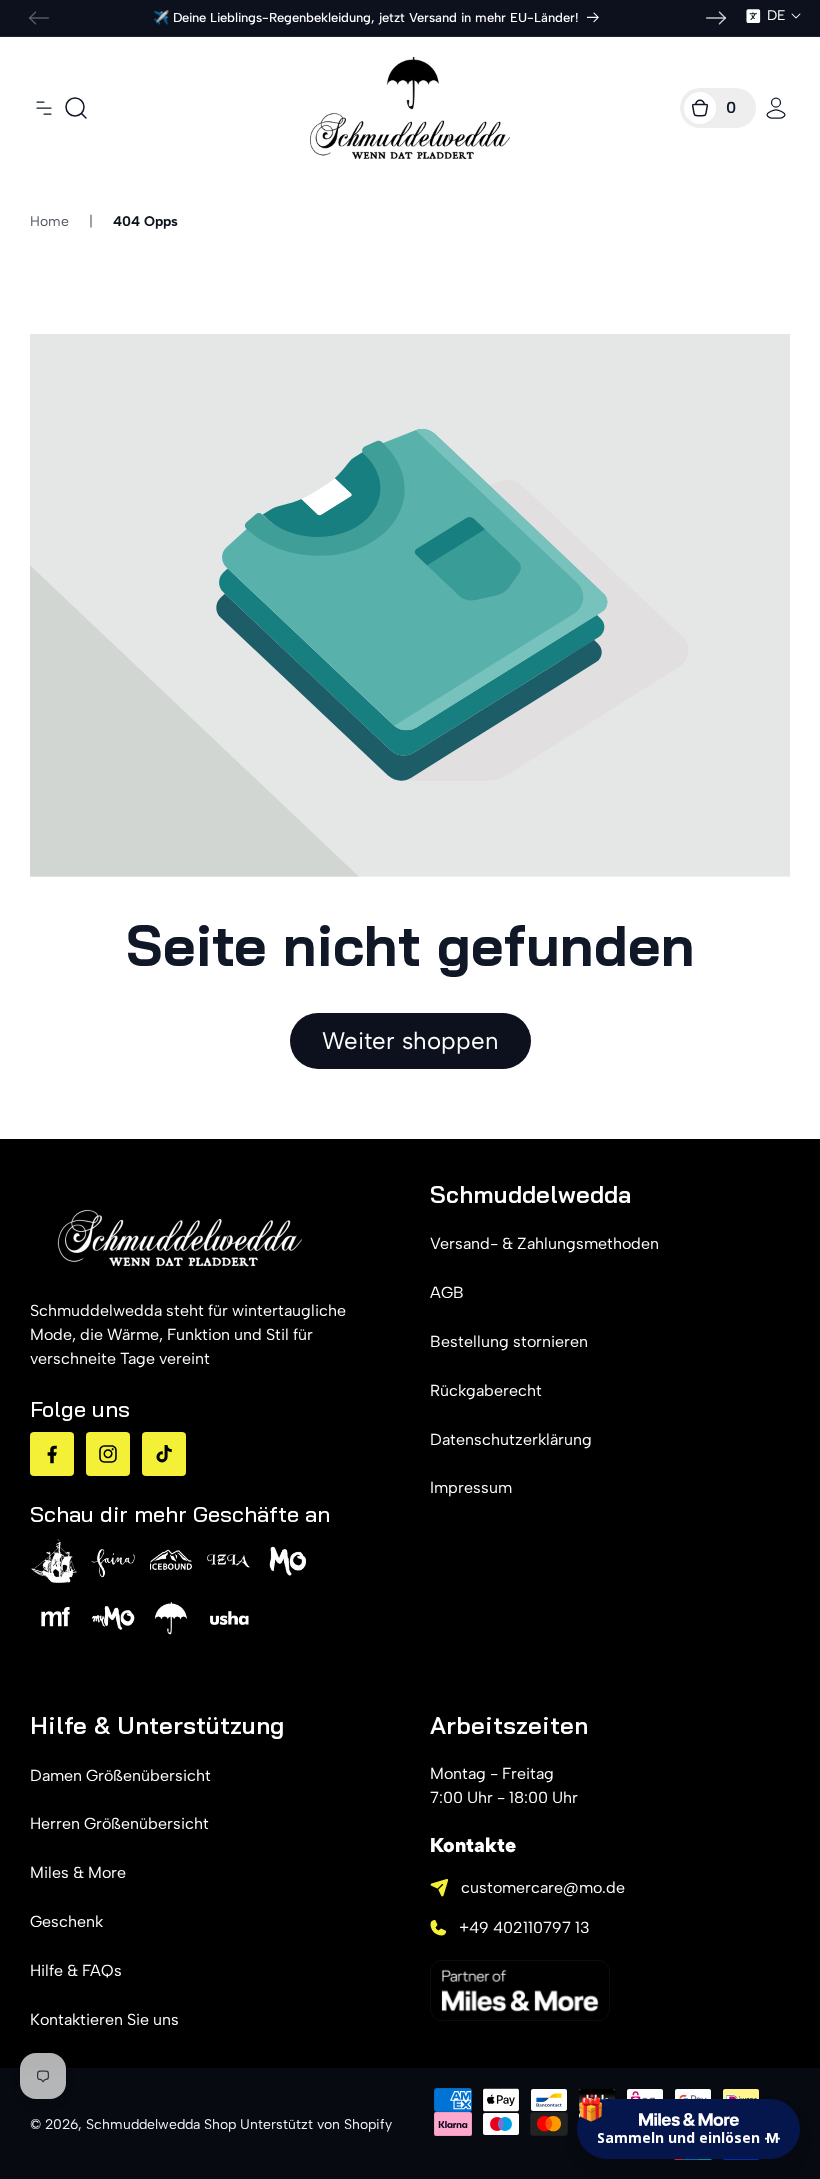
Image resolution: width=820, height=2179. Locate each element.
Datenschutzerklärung (511, 1439)
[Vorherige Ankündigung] (39, 18)
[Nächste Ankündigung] (716, 18)
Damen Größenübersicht (120, 1775)
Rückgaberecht (486, 1390)
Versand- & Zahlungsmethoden (544, 1243)
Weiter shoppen (410, 1040)
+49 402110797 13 (524, 1927)
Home (49, 221)
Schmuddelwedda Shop (161, 2124)
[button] (44, 108)
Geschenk (66, 1921)
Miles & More (78, 1872)
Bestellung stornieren (509, 1341)
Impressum (471, 1487)
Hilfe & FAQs (76, 1970)
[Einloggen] (776, 108)
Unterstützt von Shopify (316, 2124)
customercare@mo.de (543, 1887)
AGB (447, 1292)
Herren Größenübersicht (119, 1823)
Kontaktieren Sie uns (104, 2019)
